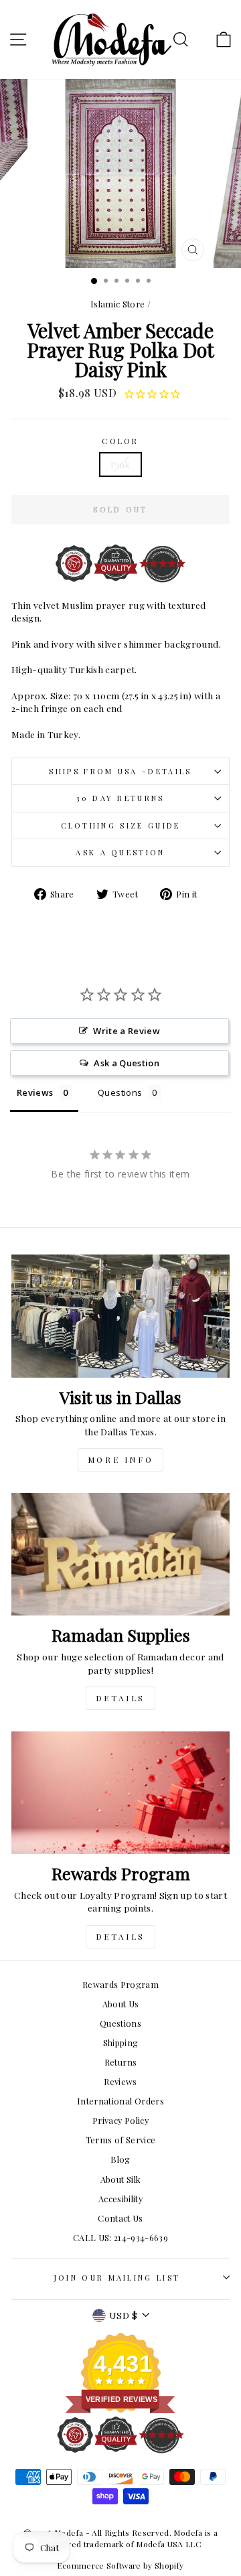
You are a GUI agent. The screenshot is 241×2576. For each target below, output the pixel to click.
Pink (120, 464)
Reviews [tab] (35, 1092)
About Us (121, 2004)
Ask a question (120, 852)
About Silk (120, 2179)
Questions (120, 2023)
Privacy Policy (120, 2120)
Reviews (120, 2081)
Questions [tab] (120, 1092)
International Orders (120, 2101)
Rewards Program (120, 1984)
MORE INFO (120, 1459)
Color (120, 441)
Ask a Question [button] (127, 1063)
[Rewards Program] (120, 1793)
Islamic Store (118, 304)
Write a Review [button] (127, 1031)
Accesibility (120, 2199)
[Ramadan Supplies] (120, 1554)
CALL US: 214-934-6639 (120, 2237)
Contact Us (120, 2218)
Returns (120, 2062)
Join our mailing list (117, 2278)
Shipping (121, 2043)
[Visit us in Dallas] (120, 1316)
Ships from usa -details (120, 771)
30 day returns (120, 798)
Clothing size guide (121, 826)
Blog (120, 2159)
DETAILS (120, 1698)
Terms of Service (121, 2140)
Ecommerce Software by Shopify (120, 2565)
